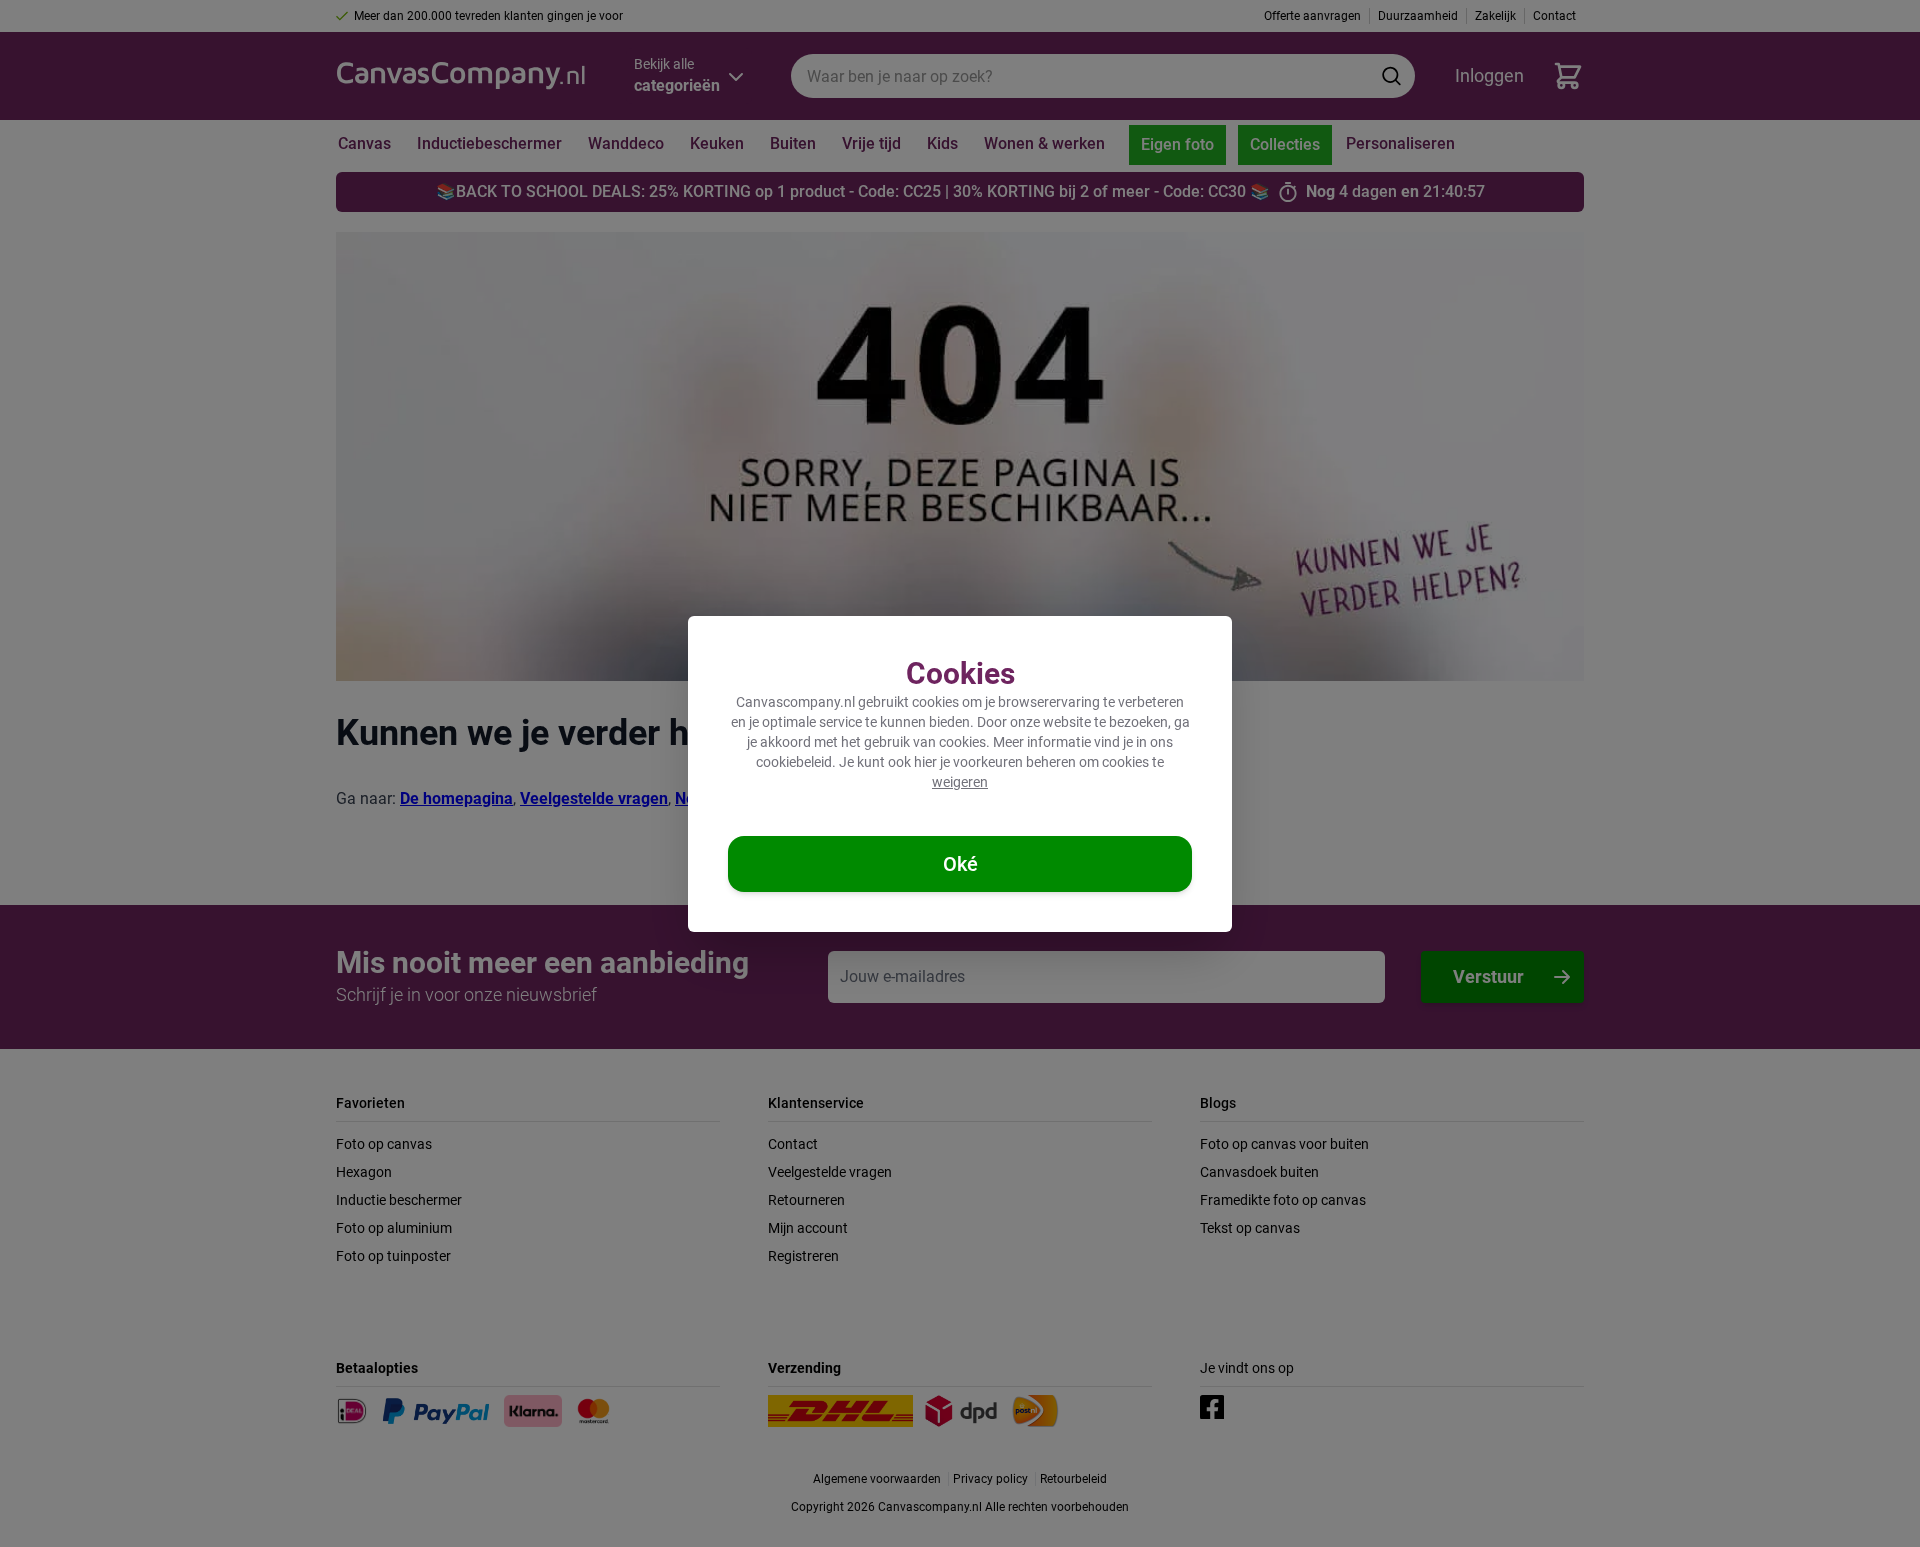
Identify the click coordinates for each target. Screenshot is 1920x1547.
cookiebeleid (794, 762)
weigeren (960, 782)
